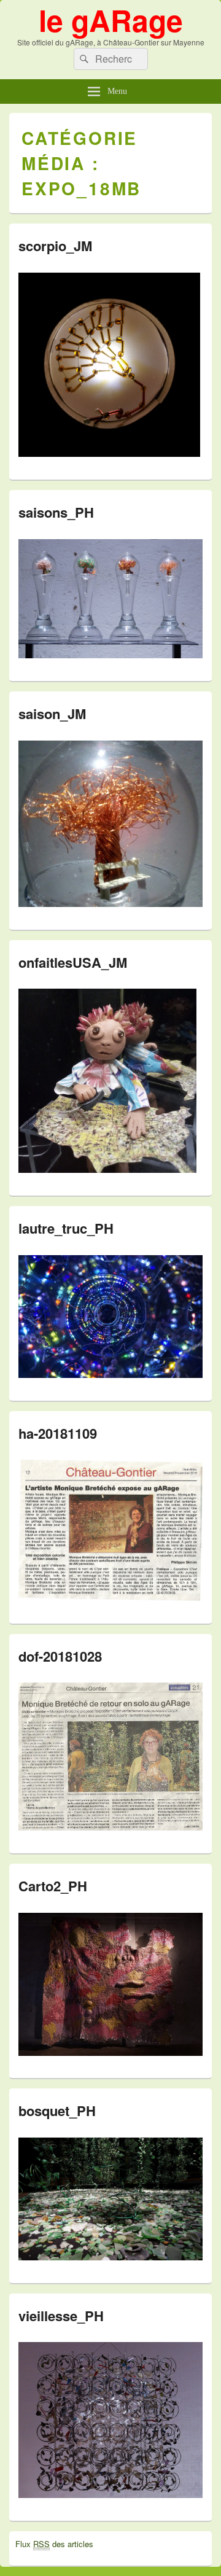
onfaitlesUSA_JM (73, 962)
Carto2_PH (53, 1886)
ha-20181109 (58, 1433)
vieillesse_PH (61, 2316)
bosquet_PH (57, 2111)
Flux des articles (54, 2544)
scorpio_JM (55, 246)
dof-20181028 (60, 1656)
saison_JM (52, 714)
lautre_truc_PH (66, 1228)
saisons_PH (56, 512)
